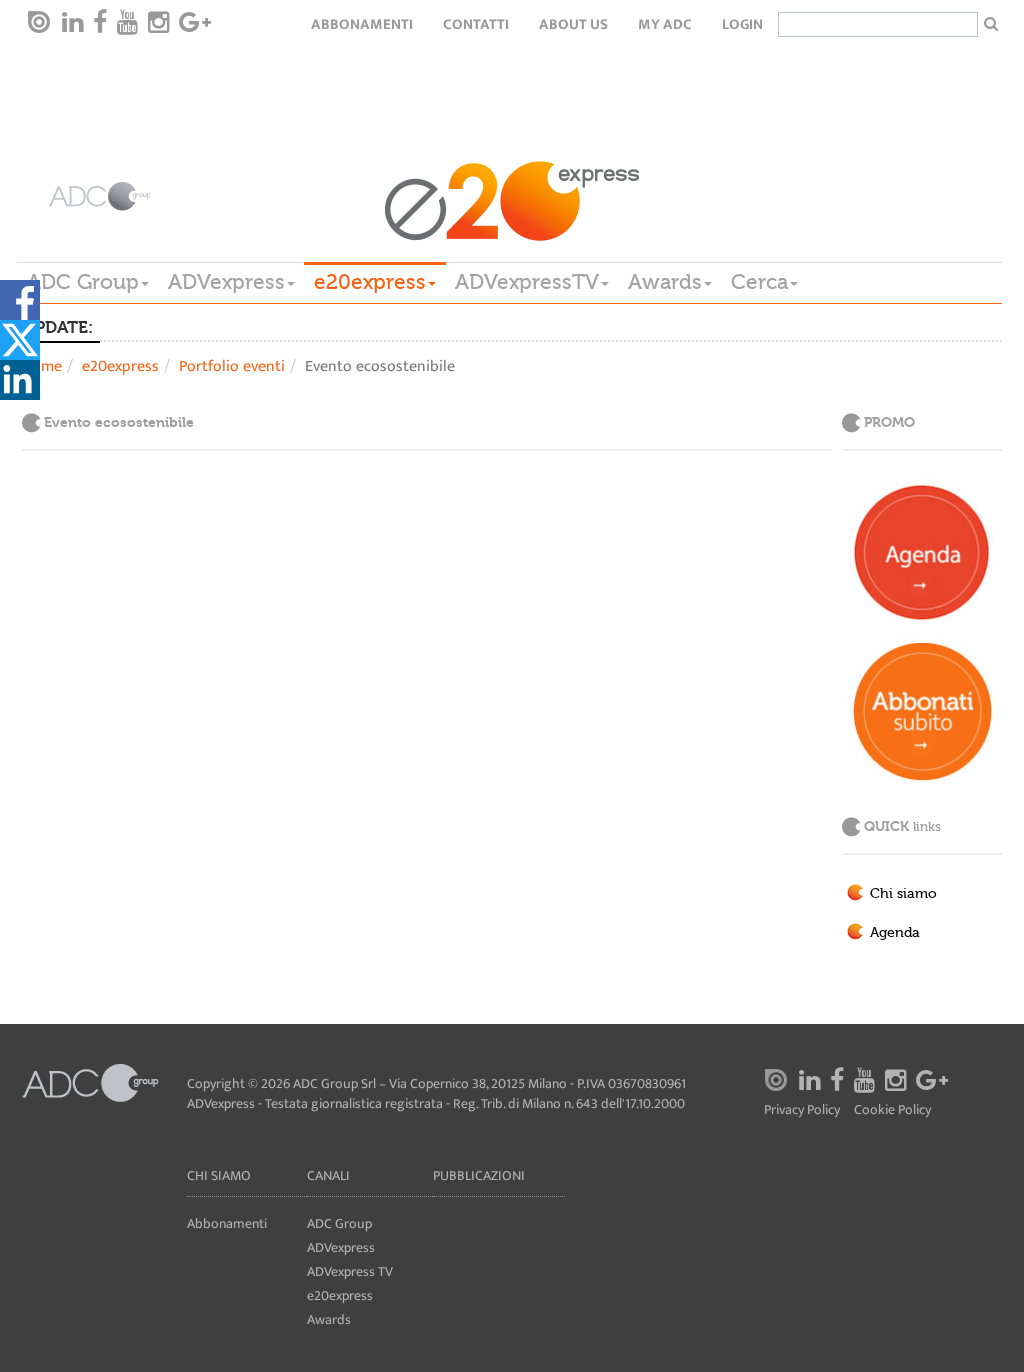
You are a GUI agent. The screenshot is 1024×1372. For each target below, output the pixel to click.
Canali (328, 1175)
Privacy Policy (802, 1110)
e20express (370, 282)
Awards (665, 282)
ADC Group (83, 282)
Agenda (895, 933)
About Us (573, 24)
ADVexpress (226, 282)
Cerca (759, 282)
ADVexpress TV (350, 1271)
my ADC (665, 24)
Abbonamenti (362, 24)
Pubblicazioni (479, 1175)
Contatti (476, 24)
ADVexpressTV (527, 282)
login (742, 24)
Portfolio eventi (232, 366)
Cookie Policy (892, 1110)
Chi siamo (903, 894)
